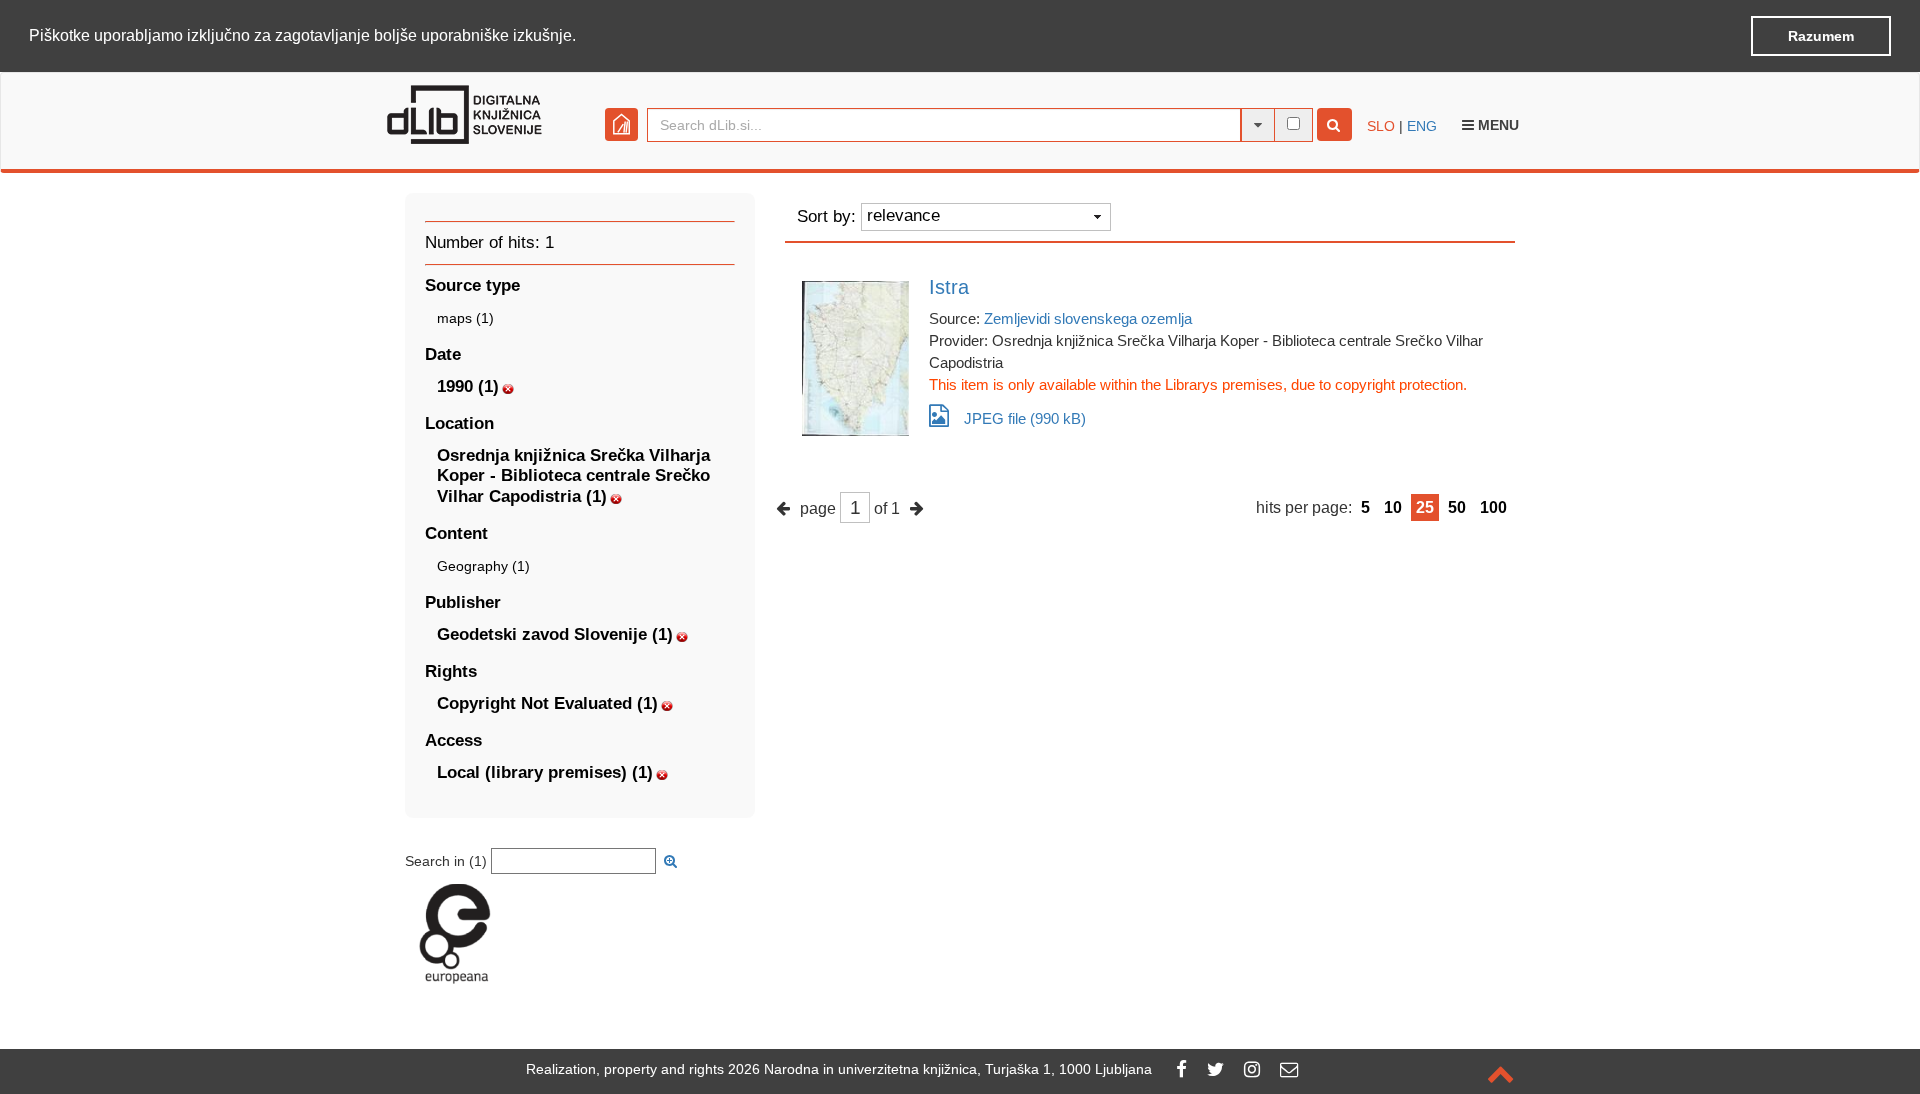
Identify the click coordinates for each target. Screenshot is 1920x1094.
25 (1425, 507)
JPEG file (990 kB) (1025, 418)
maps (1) (465, 318)
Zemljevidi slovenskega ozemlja (1088, 318)
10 (1393, 507)
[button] (583, 37)
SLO (1381, 126)
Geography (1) (483, 566)
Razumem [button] (1821, 36)
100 (1493, 507)
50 (1457, 507)
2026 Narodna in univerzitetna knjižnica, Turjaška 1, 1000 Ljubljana (940, 1069)
